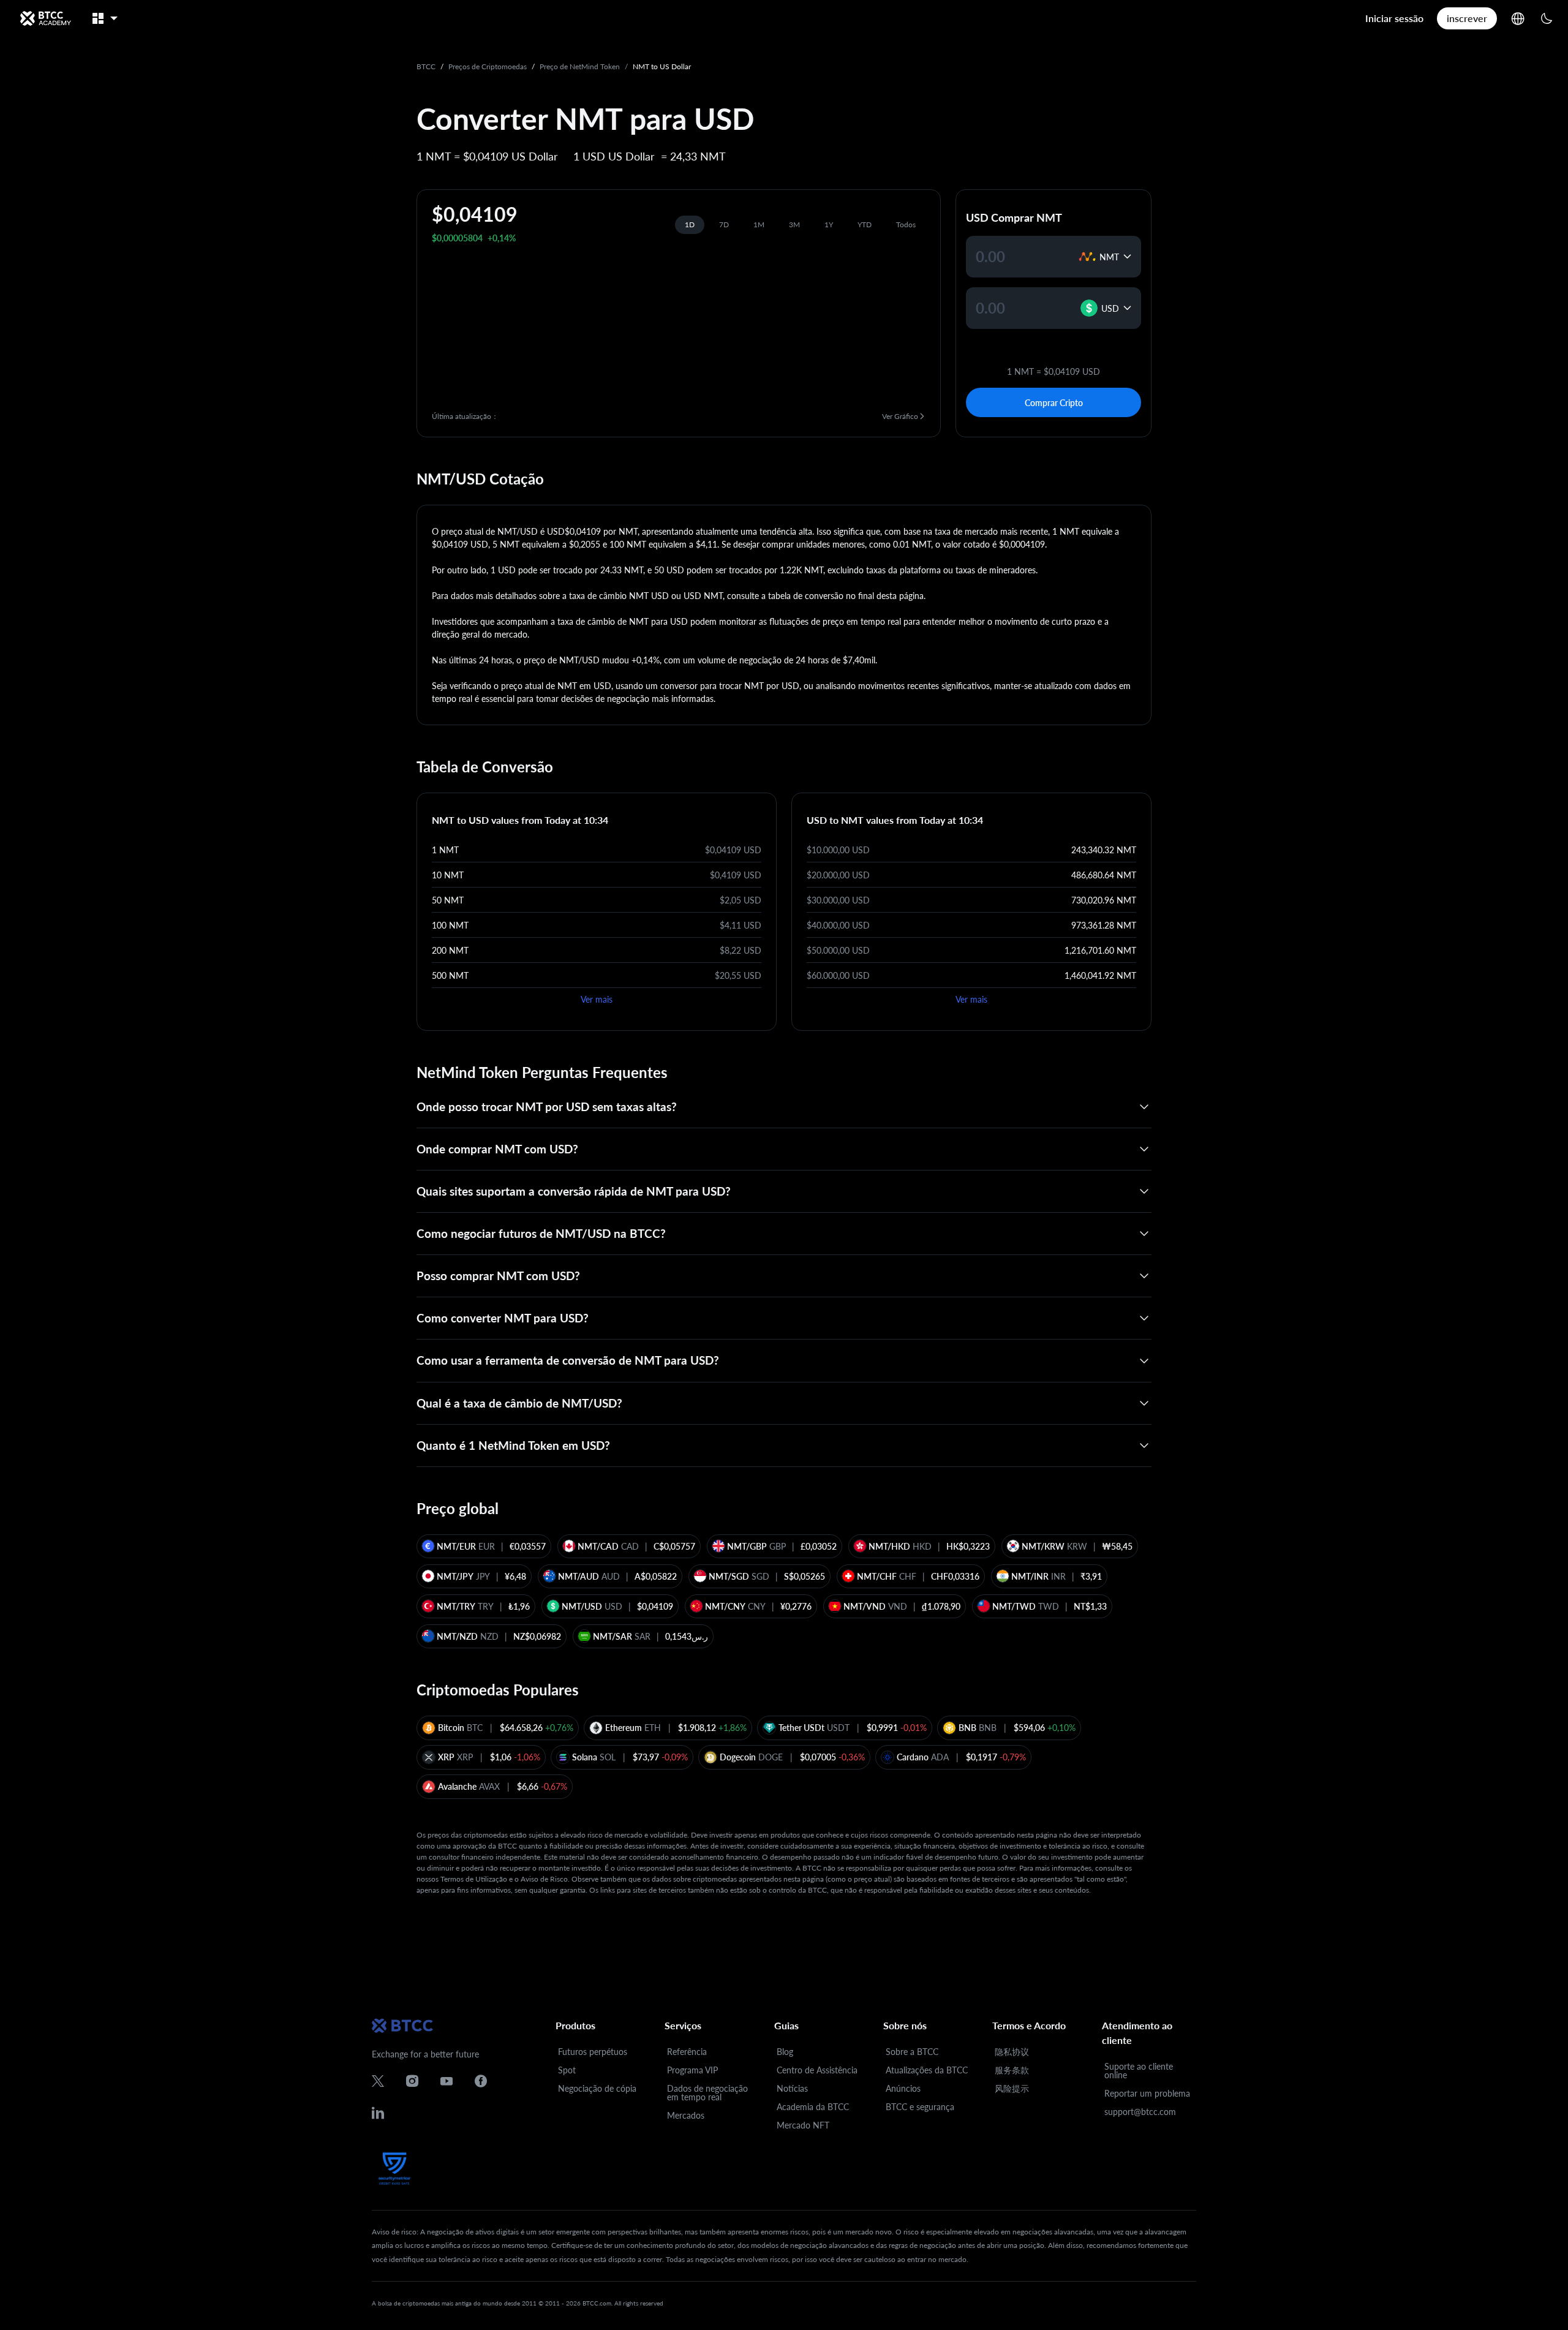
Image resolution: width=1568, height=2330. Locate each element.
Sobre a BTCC (912, 2052)
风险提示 (1012, 2088)
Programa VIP (692, 2070)
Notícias (792, 2088)
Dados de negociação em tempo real (707, 2093)
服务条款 (1012, 2070)
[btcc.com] (45, 18)
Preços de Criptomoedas (488, 66)
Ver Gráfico (900, 416)
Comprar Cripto (1054, 403)
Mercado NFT (803, 2125)
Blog (785, 2052)
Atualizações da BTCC (927, 2070)
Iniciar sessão (1394, 18)
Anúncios (903, 2088)
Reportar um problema (1147, 2093)
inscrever (1467, 18)
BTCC (426, 66)
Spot (567, 2070)
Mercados (686, 2115)
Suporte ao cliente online (1139, 2071)
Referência (687, 2052)
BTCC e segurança (920, 2107)
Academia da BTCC (813, 2107)
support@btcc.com (1140, 2112)
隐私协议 (1012, 2052)
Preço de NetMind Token (580, 66)
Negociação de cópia (597, 2088)
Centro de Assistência (817, 2070)
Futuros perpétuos (593, 2052)
